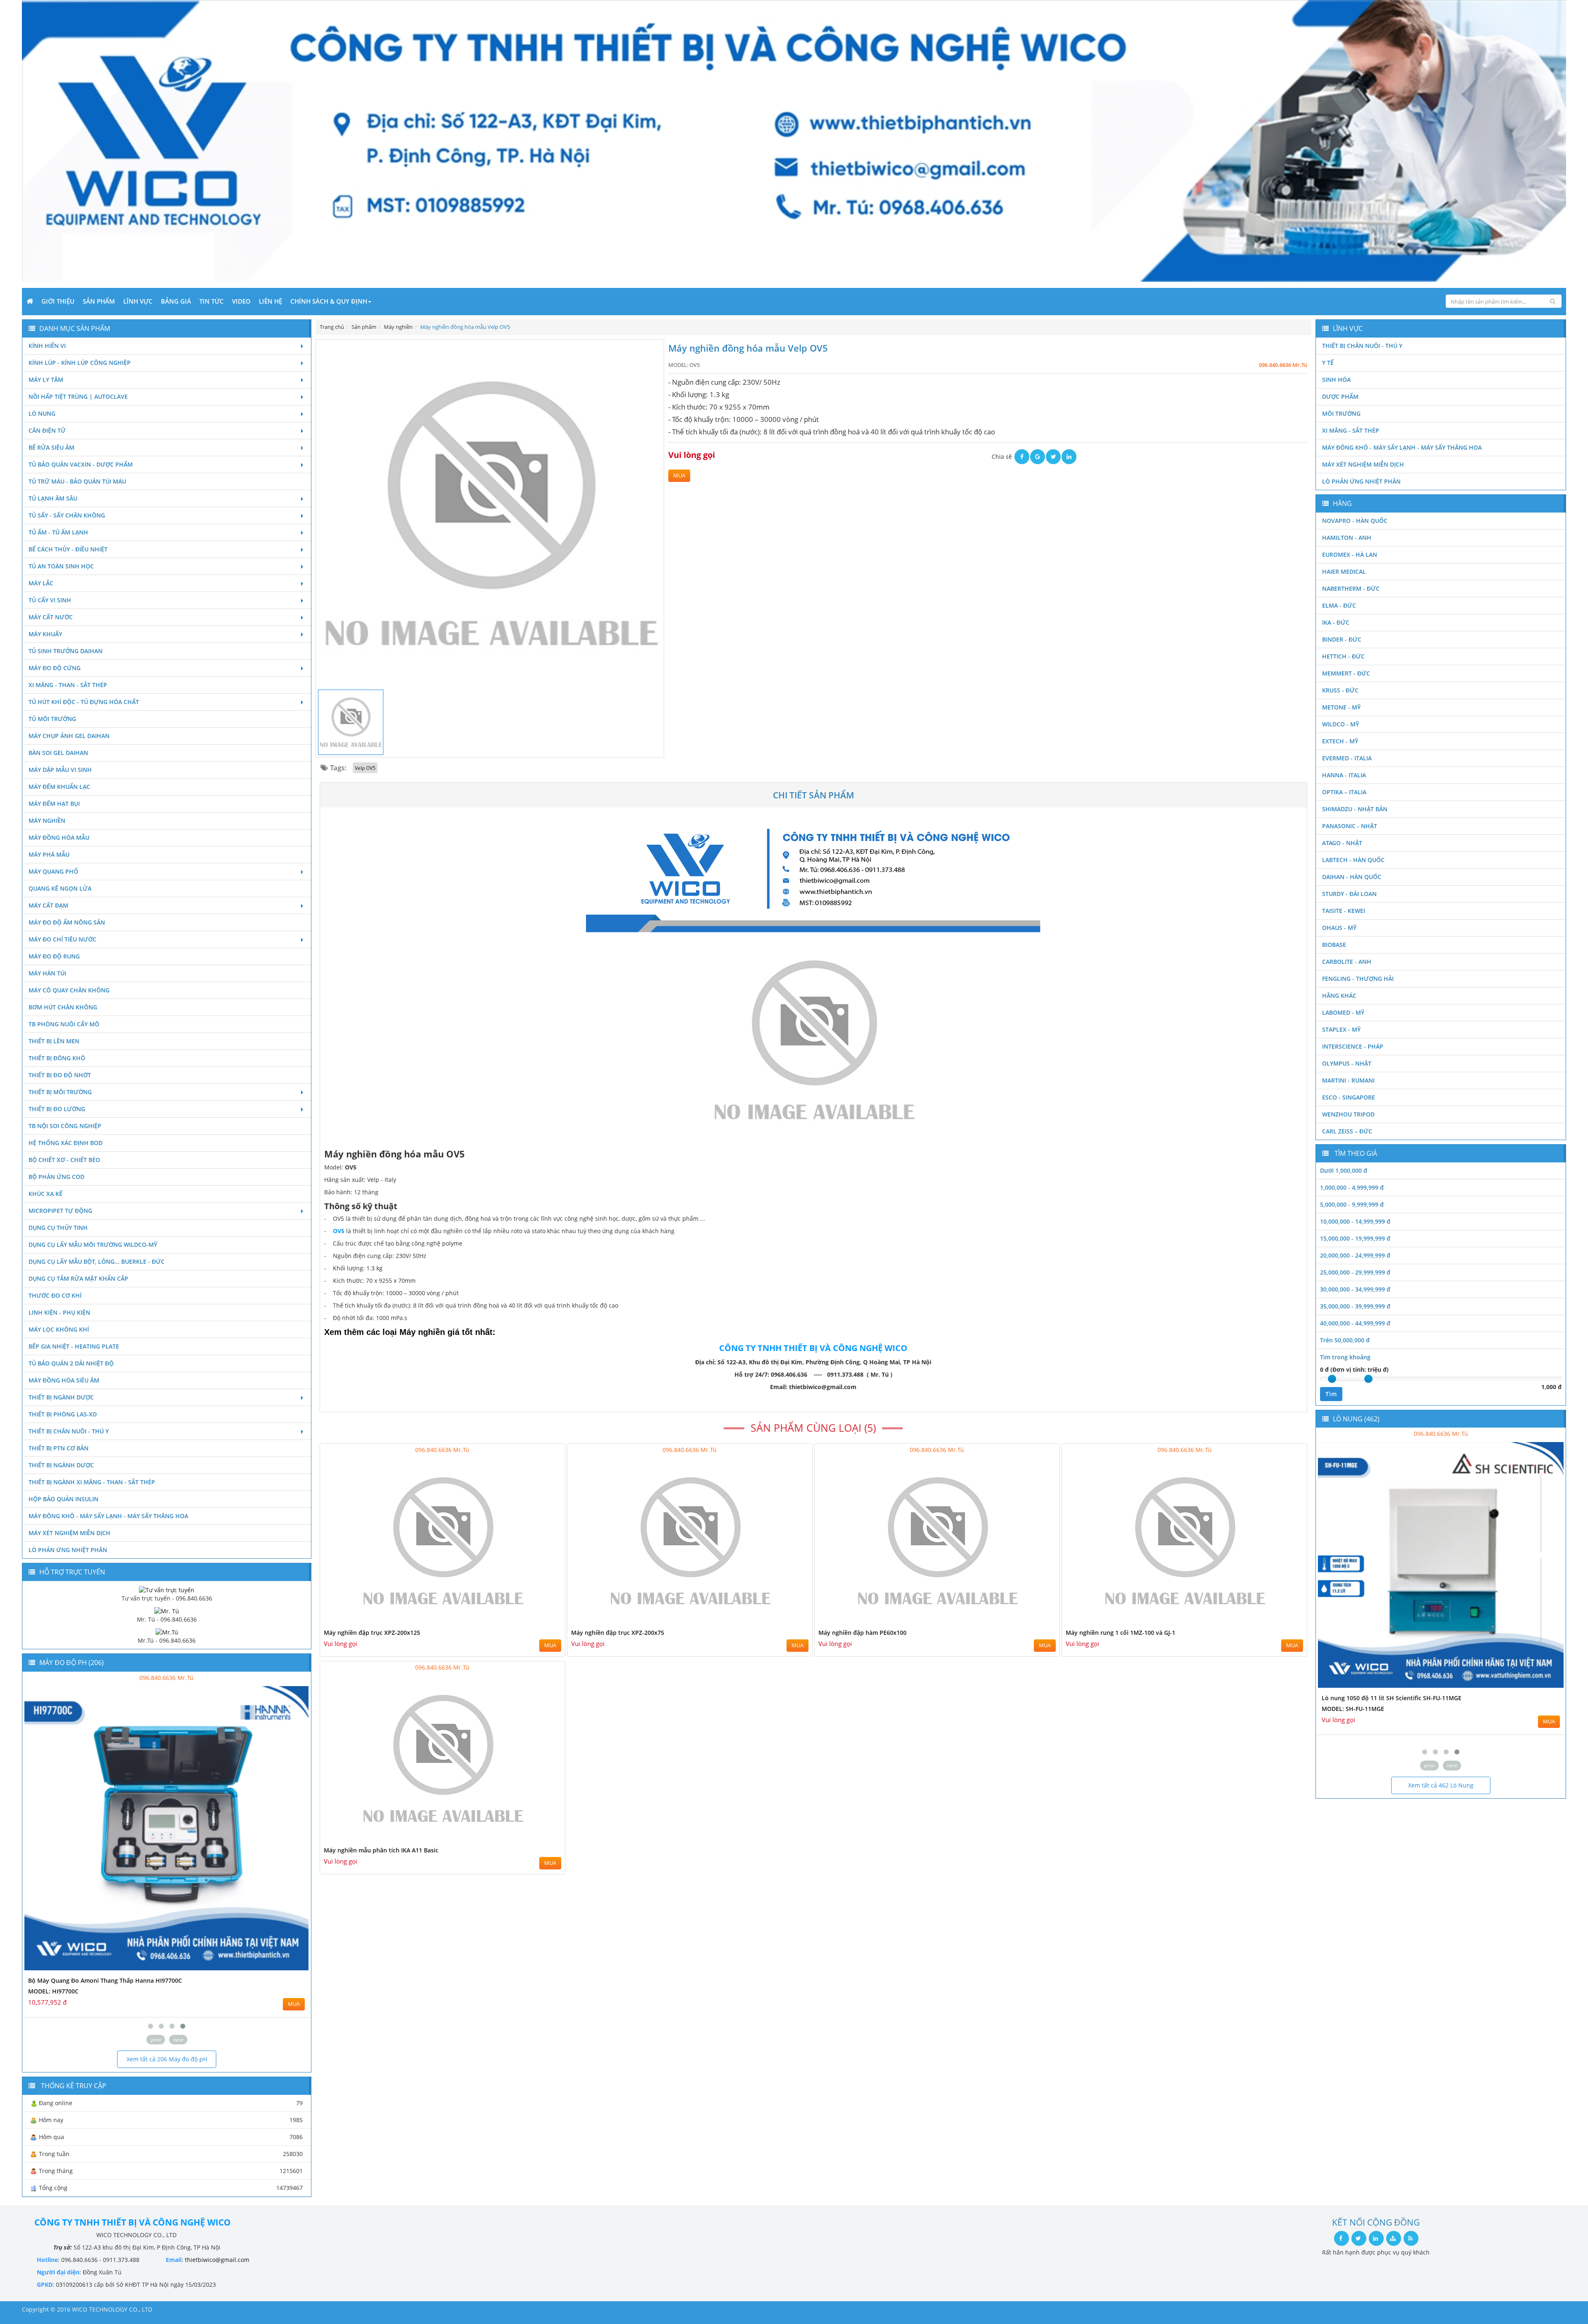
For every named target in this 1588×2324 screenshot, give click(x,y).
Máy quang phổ (53, 871)
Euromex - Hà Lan (1350, 555)
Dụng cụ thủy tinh (58, 1228)
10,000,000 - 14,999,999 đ (1355, 1221)
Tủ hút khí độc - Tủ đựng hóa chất (84, 702)
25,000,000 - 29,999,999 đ (1355, 1272)
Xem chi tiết (542, 1622)
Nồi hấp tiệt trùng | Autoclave (78, 397)
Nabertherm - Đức (1351, 588)
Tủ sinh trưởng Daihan (66, 651)
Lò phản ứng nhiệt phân (68, 1550)
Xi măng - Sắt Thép (1351, 430)
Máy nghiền (47, 821)
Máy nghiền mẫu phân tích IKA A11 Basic (381, 1850)
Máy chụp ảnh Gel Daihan (69, 736)
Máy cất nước (51, 617)
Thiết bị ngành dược (61, 1397)
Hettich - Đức (1343, 656)
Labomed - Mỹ (1343, 1012)
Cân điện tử (47, 430)
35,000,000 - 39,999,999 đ (1355, 1306)
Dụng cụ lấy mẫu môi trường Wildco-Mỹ (93, 1245)
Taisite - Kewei (1344, 911)
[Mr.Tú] (167, 1632)
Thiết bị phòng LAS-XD (63, 1414)
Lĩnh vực (138, 301)
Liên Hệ (270, 301)
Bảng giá (176, 301)
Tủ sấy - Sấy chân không (67, 515)
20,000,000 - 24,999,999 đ (1355, 1255)
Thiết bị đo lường (57, 1109)
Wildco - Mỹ (1340, 724)
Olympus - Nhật (1347, 1063)
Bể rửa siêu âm (51, 447)
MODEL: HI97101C (53, 1991)
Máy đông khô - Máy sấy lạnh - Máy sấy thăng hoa (108, 1516)
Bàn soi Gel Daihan (58, 753)
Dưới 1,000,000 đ (1344, 1170)
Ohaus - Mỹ (1339, 928)
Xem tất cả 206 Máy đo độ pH (167, 2059)
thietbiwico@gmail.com (217, 2260)
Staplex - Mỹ (1341, 1029)
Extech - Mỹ (1340, 741)
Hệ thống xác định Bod (66, 1143)
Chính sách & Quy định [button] (329, 301)
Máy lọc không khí (59, 1329)
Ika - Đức (1336, 622)
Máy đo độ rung (54, 956)
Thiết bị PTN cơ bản (59, 1448)
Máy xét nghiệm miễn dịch (69, 1533)
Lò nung (42, 413)
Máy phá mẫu (49, 854)
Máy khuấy (45, 634)
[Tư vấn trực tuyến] (167, 1589)
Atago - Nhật (1342, 843)
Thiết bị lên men (54, 1041)
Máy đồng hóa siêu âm (64, 1380)
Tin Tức (212, 301)
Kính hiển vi (47, 346)
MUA (679, 476)
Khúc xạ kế (45, 1194)
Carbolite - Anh (1347, 962)
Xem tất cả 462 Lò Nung (1441, 1785)
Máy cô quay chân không (69, 990)
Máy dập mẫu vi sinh (60, 770)
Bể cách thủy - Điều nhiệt (68, 549)
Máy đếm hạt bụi (54, 804)
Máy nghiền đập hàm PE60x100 (862, 1633)
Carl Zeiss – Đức (1347, 1131)
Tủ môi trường (52, 719)
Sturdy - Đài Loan (1349, 894)
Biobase (1334, 945)
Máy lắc (41, 583)
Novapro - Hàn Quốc (1355, 521)
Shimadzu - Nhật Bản (1355, 809)
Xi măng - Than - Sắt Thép (68, 685)
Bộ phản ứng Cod (56, 1177)
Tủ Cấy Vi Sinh (50, 600)
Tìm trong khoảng (1345, 1357)
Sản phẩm (99, 301)
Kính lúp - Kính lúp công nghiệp (80, 363)
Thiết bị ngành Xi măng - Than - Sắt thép (92, 1482)
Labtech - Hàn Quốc (1353, 860)
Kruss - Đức (1340, 690)
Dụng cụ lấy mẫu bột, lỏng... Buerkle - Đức (97, 1261)
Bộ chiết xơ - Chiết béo (64, 1160)
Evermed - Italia (1347, 758)
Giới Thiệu (58, 301)
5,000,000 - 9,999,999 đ (1352, 1204)
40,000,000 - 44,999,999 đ (1355, 1323)
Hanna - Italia (1344, 775)
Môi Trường (1341, 413)
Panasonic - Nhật (1350, 826)
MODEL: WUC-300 (1346, 1709)
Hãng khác (1339, 995)
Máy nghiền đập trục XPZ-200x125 (372, 1633)
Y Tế (1328, 363)
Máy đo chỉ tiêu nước (62, 939)
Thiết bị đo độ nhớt (60, 1075)
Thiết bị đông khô (57, 1058)
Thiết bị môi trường (60, 1092)
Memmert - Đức (1346, 673)
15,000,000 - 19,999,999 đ (1355, 1238)
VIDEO (241, 301)
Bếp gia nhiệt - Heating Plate (74, 1346)
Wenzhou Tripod (1348, 1114)
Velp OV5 (365, 768)
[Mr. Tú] (167, 1611)
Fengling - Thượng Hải (1358, 979)
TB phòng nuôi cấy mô (64, 1024)
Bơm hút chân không (63, 1007)
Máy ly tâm (46, 380)
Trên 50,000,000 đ (1345, 1340)
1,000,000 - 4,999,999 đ (1352, 1187)
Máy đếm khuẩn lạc (59, 787)
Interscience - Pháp (1353, 1046)
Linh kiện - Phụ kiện (59, 1312)
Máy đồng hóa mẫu (59, 837)
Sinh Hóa (1336, 380)
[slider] (1332, 1379)
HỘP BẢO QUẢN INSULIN (63, 1499)
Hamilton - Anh (1347, 538)
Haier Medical (1344, 571)
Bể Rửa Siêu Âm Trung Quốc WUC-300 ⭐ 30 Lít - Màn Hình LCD (1411, 1698)
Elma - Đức (1339, 605)
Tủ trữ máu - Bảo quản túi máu (77, 481)
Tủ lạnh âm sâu (53, 498)
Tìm (1331, 1394)
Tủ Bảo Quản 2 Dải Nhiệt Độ (71, 1363)
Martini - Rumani (1348, 1080)
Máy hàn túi (47, 973)
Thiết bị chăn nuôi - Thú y (69, 1431)
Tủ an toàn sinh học (61, 566)
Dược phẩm (1340, 397)
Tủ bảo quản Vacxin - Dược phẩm (81, 464)
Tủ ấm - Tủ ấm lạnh (58, 532)
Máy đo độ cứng (55, 668)
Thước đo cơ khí (55, 1295)
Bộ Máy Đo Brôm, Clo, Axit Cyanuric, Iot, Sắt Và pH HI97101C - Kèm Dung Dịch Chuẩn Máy (155, 1980)
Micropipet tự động (60, 1211)
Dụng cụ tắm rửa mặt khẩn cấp (78, 1278)
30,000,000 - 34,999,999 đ (1355, 1289)
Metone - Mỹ (1341, 707)
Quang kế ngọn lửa (60, 888)
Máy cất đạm (48, 905)
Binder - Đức (1342, 639)
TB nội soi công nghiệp (65, 1126)
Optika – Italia (1344, 792)
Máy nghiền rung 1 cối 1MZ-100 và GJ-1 (1120, 1633)
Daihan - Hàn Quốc (1352, 877)
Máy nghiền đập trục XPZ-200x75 (618, 1633)
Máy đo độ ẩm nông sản (67, 922)
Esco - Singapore (1349, 1097)
